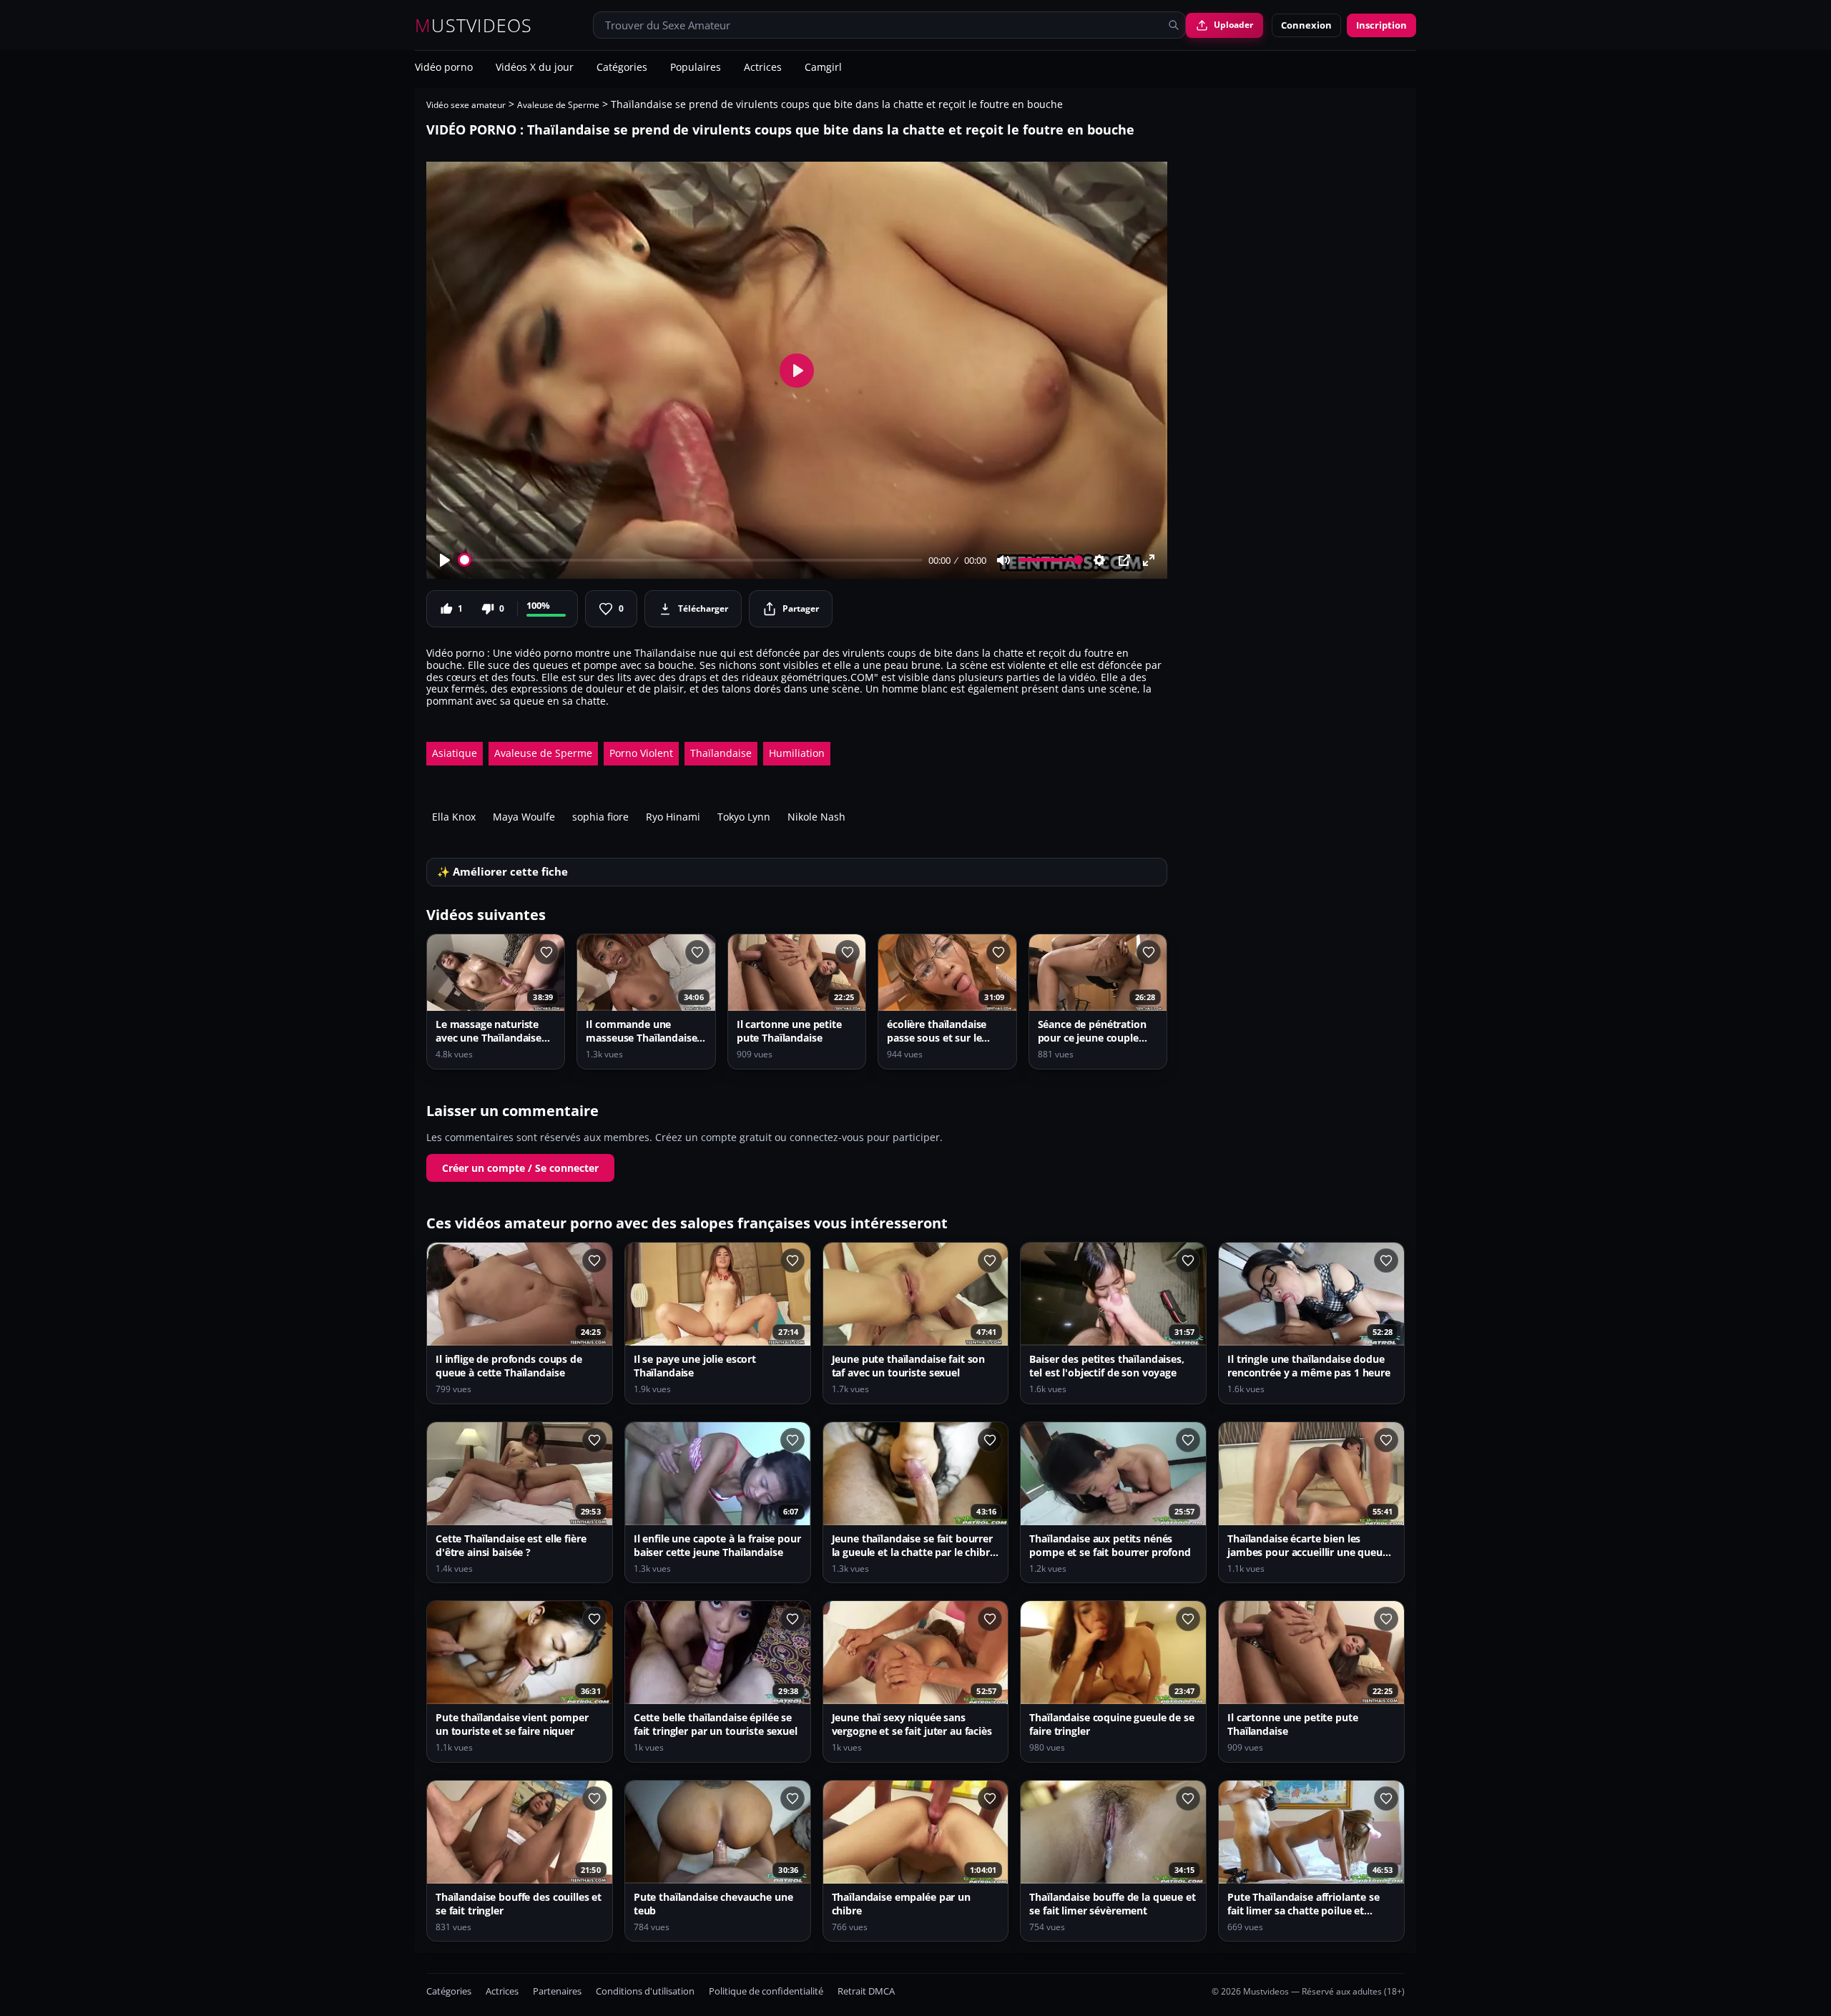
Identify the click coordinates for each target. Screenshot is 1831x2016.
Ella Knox (454, 817)
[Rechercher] (1174, 25)
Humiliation (797, 753)
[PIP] (1124, 560)
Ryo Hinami (673, 817)
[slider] (691, 560)
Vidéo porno (444, 68)
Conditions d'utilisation (645, 1991)
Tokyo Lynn (744, 817)
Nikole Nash (816, 817)
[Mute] (1003, 560)
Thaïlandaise (721, 753)
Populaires (696, 68)
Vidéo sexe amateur (466, 105)
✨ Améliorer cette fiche (502, 872)
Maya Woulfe (524, 817)
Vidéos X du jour (535, 68)
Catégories (622, 68)
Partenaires (557, 1991)
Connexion (1306, 25)
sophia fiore (600, 817)
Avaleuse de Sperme (558, 105)
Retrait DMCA (866, 1991)
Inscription (1381, 25)
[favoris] (546, 952)
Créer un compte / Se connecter (520, 1168)
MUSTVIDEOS (474, 25)
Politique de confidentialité (766, 1991)
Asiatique (455, 753)
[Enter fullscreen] (1149, 560)
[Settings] (1099, 560)
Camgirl (823, 68)
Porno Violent (641, 753)
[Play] (445, 560)
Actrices (763, 68)
